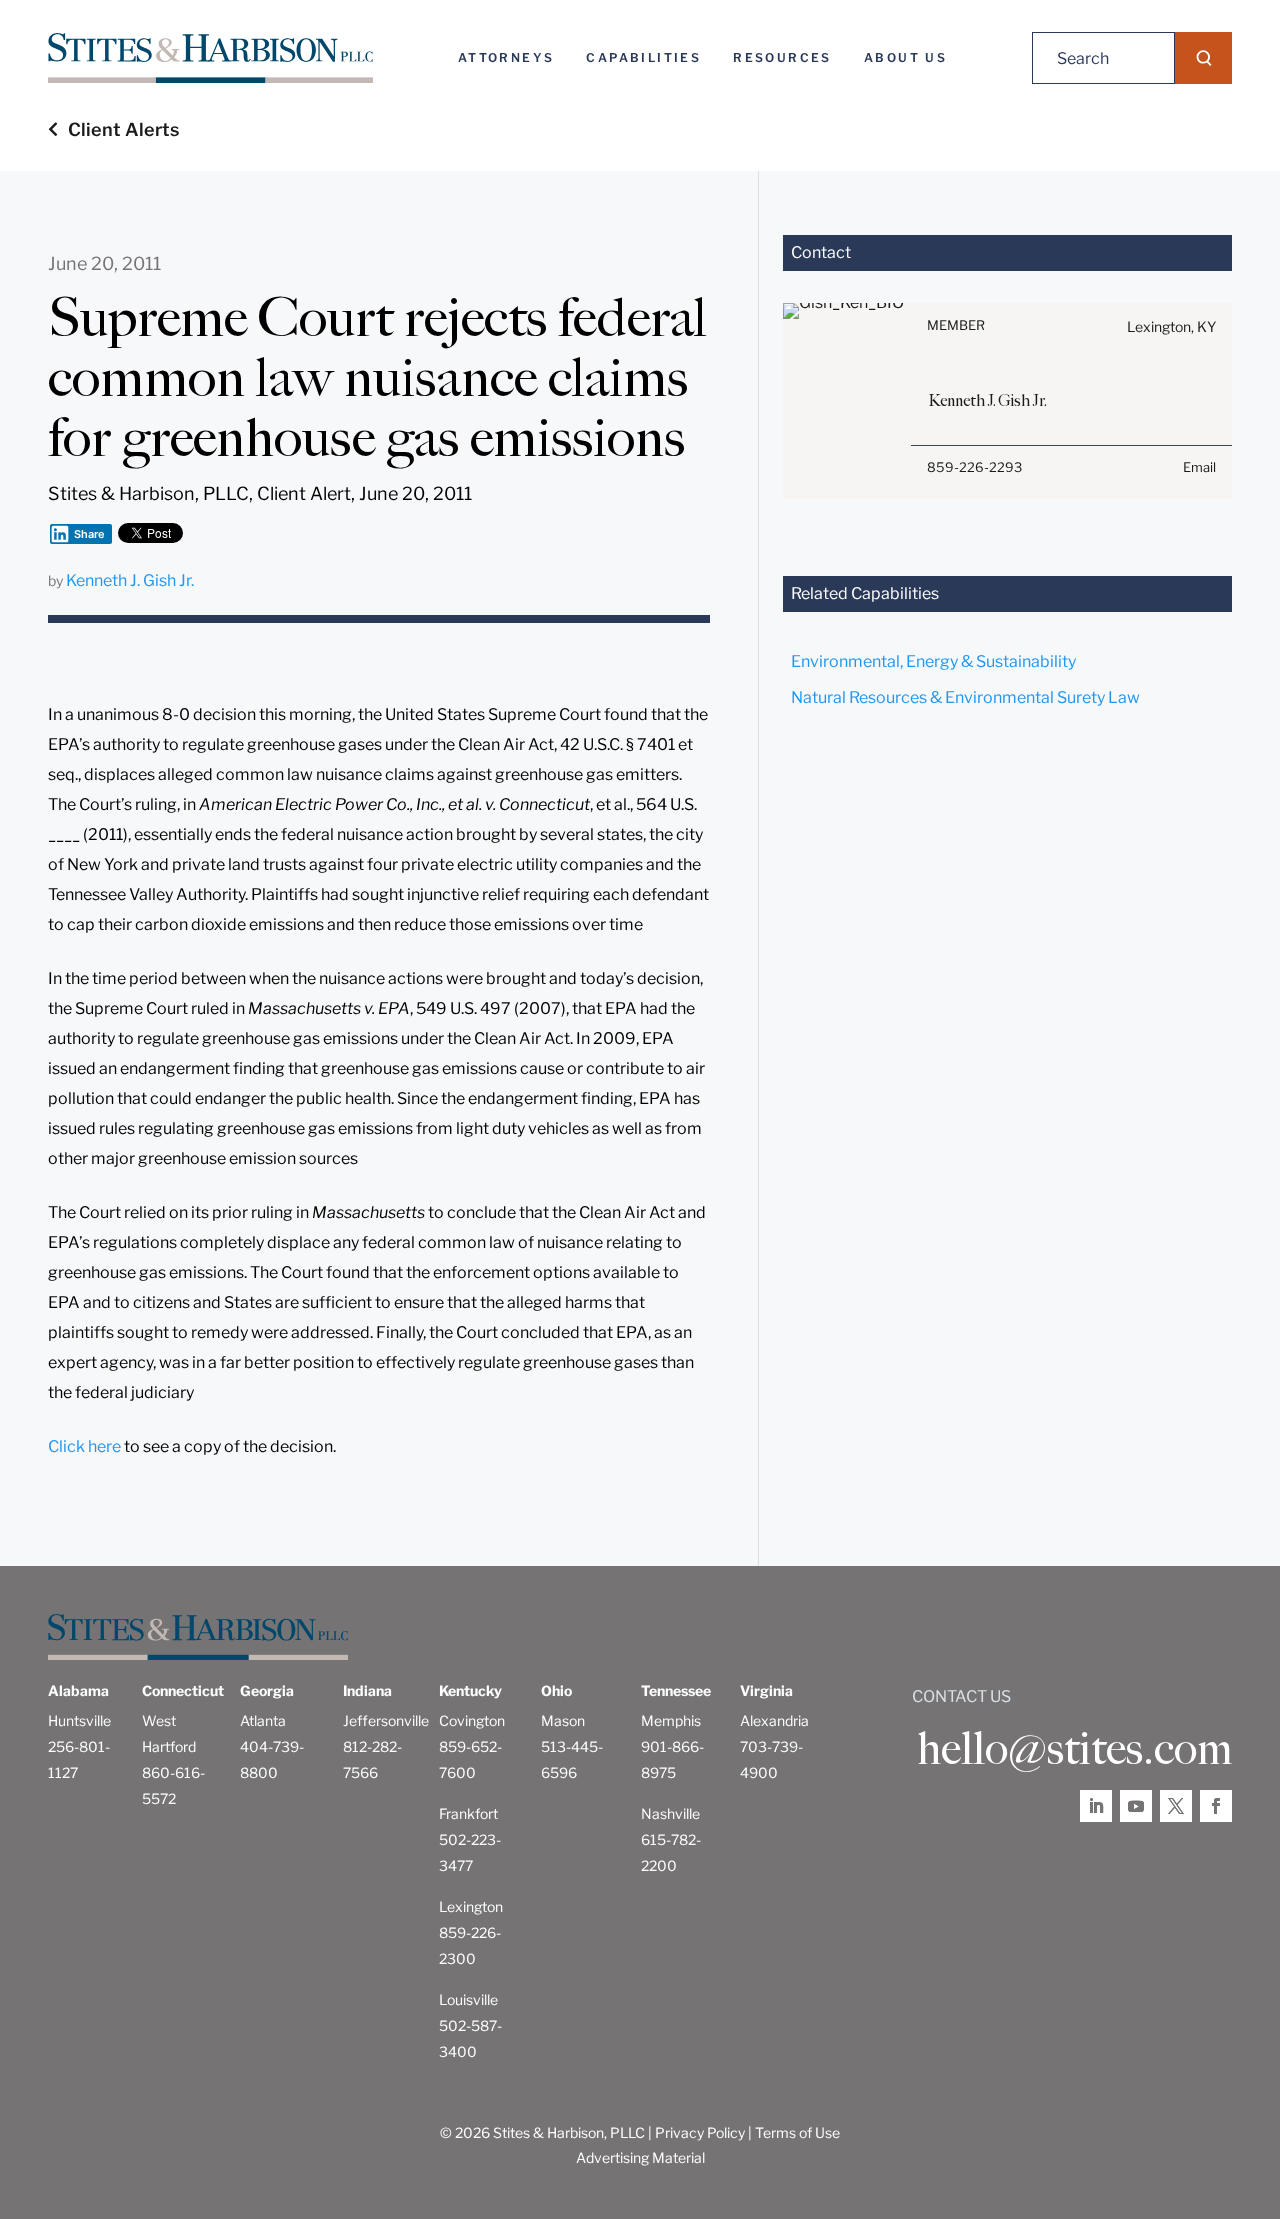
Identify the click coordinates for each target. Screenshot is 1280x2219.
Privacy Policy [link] (700, 2132)
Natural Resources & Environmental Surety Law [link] (965, 697)
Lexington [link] (471, 1906)
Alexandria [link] (774, 1720)
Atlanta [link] (263, 1720)
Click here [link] (84, 1446)
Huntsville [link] (79, 1720)
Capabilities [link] (643, 57)
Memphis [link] (671, 1720)
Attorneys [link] (506, 57)
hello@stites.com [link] (1074, 1749)
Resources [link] (782, 57)
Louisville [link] (468, 1999)
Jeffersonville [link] (386, 1720)
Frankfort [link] (468, 1813)
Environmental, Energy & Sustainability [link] (933, 661)
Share (89, 534)
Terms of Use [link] (797, 2132)
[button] (1203, 58)
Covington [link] (472, 1720)
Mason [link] (563, 1720)
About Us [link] (905, 57)
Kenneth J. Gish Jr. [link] (130, 580)
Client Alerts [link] (123, 129)
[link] (210, 58)
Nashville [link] (670, 1813)
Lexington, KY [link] (1171, 326)
